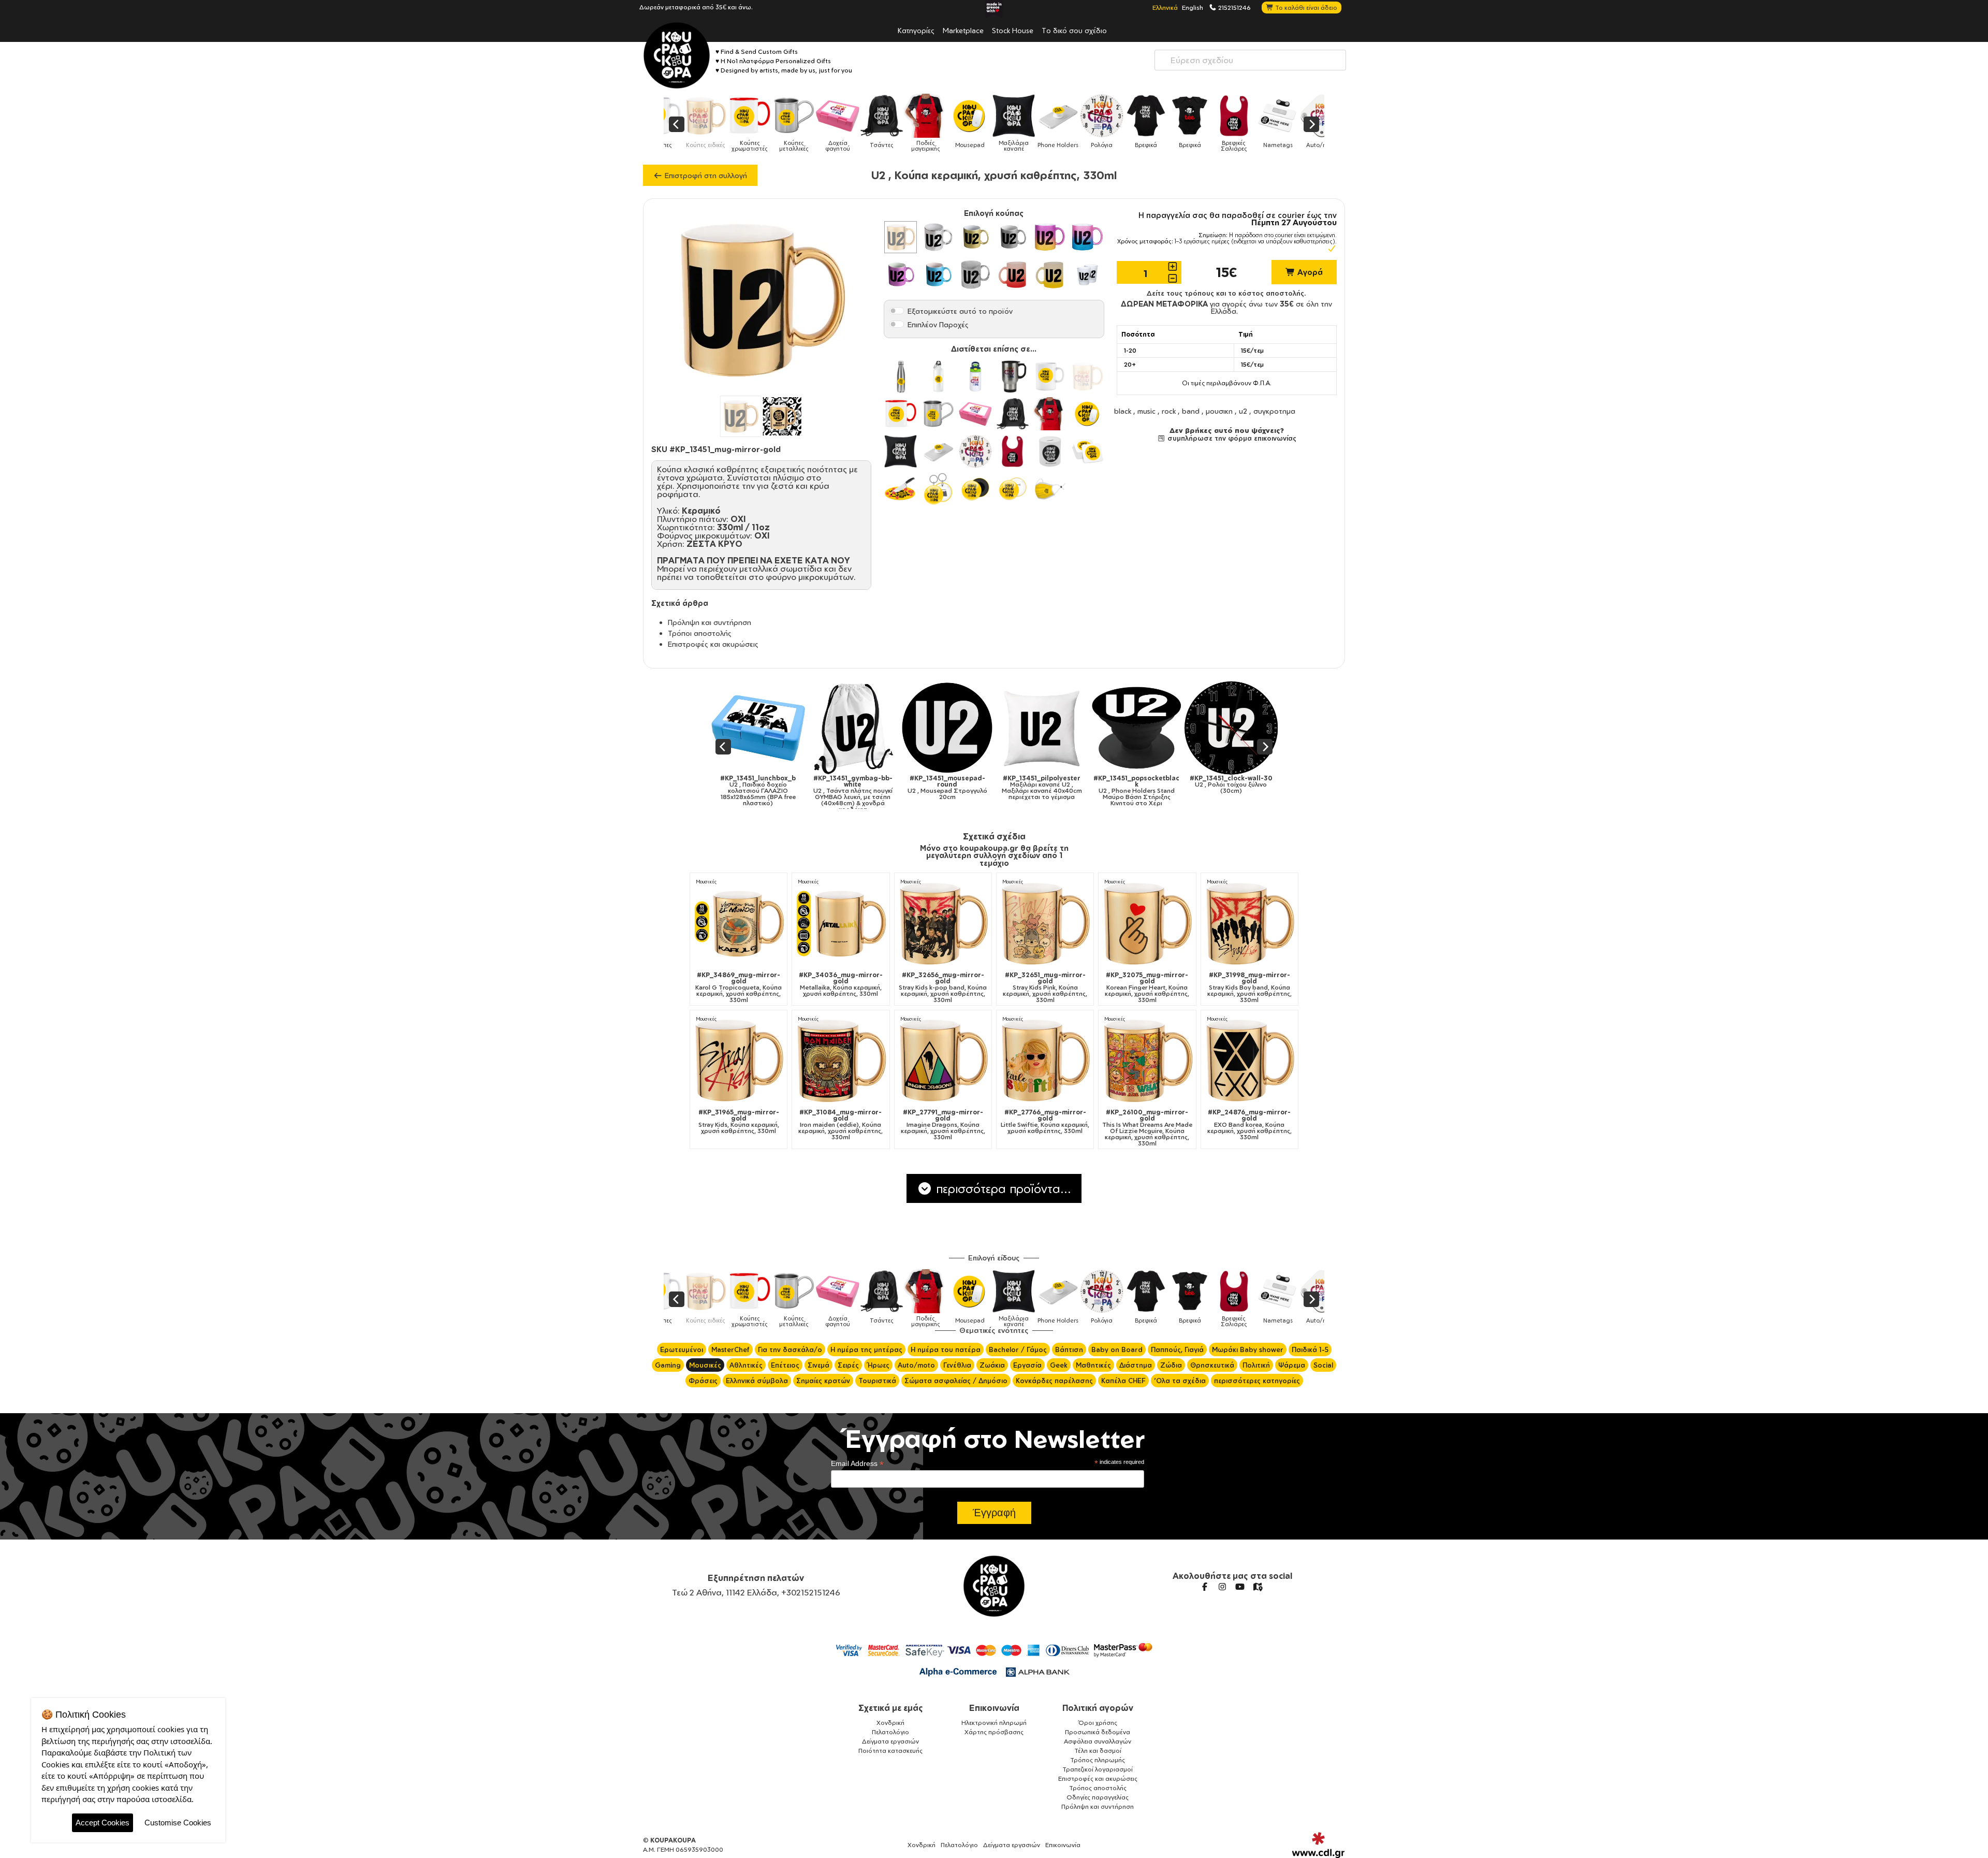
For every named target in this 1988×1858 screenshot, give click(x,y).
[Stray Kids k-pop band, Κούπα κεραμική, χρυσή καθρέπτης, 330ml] (943, 924)
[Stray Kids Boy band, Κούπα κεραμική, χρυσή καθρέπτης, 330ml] (1249, 924)
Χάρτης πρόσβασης (994, 1732)
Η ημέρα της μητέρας (866, 1349)
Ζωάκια (992, 1365)
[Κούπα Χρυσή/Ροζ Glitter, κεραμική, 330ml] (1050, 237)
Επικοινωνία (994, 1708)
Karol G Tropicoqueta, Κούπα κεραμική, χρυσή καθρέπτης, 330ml (739, 988)
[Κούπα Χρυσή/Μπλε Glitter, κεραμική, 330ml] (1087, 237)
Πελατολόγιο (890, 1732)
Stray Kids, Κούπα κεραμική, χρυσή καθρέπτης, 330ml (739, 1122)
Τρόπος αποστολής (1098, 1788)
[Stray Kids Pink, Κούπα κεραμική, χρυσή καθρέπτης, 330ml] (1045, 924)
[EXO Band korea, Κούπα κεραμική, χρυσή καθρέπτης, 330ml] (1249, 1060)
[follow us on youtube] (1240, 1587)
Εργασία (1027, 1365)
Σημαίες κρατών (823, 1381)
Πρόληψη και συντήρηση (710, 622)
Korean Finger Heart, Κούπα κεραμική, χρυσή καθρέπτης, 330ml (1147, 988)
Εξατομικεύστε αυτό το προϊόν (960, 311)
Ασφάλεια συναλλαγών (1098, 1741)
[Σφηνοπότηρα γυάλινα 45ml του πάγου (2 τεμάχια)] (1087, 274)
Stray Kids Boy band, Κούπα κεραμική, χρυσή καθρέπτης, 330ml (1249, 988)
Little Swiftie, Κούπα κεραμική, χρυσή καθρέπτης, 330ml (1045, 1122)
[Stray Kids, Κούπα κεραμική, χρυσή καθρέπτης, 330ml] (739, 1060)
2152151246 (1234, 7)
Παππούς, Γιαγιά (1177, 1349)
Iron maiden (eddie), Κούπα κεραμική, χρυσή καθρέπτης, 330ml (840, 1125)
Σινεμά (818, 1365)
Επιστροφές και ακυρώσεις (713, 644)
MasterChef (730, 1349)
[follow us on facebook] (1205, 1587)
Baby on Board (1117, 1349)
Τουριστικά (877, 1381)
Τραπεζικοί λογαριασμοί (1098, 1769)
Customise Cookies (178, 1823)
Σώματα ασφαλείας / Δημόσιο (956, 1381)
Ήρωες (878, 1365)
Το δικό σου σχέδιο (1074, 30)
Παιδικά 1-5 (1310, 1349)
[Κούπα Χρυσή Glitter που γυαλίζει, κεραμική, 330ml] (975, 237)
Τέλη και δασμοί (1098, 1751)
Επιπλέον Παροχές (938, 324)
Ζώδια (1171, 1365)
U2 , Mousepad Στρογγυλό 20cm (797, 788)
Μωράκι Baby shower (1248, 1349)
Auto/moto (916, 1365)
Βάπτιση (1069, 1349)
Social (1323, 1365)
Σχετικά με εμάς (891, 1708)
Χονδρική (890, 1723)
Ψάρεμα (1292, 1365)
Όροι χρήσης (1098, 1723)
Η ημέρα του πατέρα (946, 1349)
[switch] (897, 311)
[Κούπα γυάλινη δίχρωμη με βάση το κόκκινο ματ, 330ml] (1013, 274)
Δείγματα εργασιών (890, 1741)
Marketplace (963, 30)
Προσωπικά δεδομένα (1098, 1732)
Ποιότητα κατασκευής (890, 1751)
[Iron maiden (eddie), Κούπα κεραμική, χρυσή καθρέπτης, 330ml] (840, 1060)
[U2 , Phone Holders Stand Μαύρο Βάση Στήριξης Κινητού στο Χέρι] (986, 728)
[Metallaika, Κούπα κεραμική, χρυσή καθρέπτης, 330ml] (840, 924)
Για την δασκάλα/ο (790, 1349)
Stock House (1013, 30)
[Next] (1311, 124)
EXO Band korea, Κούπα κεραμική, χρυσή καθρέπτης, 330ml (1249, 1125)
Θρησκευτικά (1212, 1365)
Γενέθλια (957, 1365)
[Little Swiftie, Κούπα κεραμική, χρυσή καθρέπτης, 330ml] (1045, 1060)
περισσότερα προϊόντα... (1002, 1188)
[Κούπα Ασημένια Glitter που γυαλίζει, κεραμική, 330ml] (1013, 237)
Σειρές (848, 1365)
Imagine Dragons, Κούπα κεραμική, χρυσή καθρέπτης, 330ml (943, 1125)
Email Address (857, 1464)
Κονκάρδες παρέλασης (1054, 1381)
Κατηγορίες (916, 30)
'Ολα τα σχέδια (1180, 1381)
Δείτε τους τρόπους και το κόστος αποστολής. (1226, 293)
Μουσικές (706, 882)
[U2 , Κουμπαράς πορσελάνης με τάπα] (1175, 728)
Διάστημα (1136, 1365)
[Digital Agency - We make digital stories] (1318, 1845)
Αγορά (1309, 272)
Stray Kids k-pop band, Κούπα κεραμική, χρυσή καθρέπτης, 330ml (943, 988)
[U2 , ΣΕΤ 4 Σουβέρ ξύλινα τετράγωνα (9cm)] (1270, 728)
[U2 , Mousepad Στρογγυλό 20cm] (797, 728)
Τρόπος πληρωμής (1098, 1760)
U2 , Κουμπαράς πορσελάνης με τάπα (1175, 785)
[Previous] (677, 124)
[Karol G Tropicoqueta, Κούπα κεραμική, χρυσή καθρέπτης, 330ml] (739, 924)
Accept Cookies (103, 1823)
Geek (1059, 1365)
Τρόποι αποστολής (700, 633)
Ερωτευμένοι (682, 1349)
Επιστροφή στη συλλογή (705, 175)
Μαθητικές (1093, 1365)
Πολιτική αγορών (1098, 1708)
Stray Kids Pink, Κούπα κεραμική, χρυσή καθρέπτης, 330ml (1045, 988)
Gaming (668, 1365)
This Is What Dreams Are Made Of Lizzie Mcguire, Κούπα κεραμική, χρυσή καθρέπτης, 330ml (1147, 1128)
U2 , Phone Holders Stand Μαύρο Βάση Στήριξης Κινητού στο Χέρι (986, 791)
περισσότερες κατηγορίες (1257, 1381)
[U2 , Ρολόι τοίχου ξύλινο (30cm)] (1081, 728)
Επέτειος (785, 1365)
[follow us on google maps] (1258, 1587)
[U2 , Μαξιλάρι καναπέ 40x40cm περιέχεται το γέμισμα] (891, 728)
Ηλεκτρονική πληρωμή (994, 1723)
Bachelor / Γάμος (1018, 1349)
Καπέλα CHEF (1123, 1381)
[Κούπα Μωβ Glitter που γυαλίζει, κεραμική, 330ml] (900, 274)
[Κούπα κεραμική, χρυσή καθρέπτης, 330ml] (900, 237)
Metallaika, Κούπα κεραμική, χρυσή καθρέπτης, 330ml (841, 984)
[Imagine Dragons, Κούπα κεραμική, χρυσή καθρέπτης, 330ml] (943, 1060)
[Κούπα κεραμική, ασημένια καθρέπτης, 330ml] (938, 237)
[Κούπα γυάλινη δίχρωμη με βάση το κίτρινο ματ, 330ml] (1050, 274)
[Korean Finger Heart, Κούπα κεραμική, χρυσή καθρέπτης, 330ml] (1147, 924)
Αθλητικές (746, 1365)
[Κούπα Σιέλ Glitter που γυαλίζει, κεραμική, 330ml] (938, 274)
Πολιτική (1256, 1365)
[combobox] (1250, 60)
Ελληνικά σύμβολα (757, 1381)
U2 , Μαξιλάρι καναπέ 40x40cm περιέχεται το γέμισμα (891, 788)
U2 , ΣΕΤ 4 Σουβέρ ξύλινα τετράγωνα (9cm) (1270, 788)
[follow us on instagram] (1222, 1587)
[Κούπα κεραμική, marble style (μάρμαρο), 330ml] (975, 274)
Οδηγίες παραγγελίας (1098, 1797)
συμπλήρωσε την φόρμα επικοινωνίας (1231, 438)
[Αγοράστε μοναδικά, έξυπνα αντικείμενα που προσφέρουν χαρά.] (677, 55)
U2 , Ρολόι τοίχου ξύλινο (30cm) (1080, 785)
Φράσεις (703, 1381)
